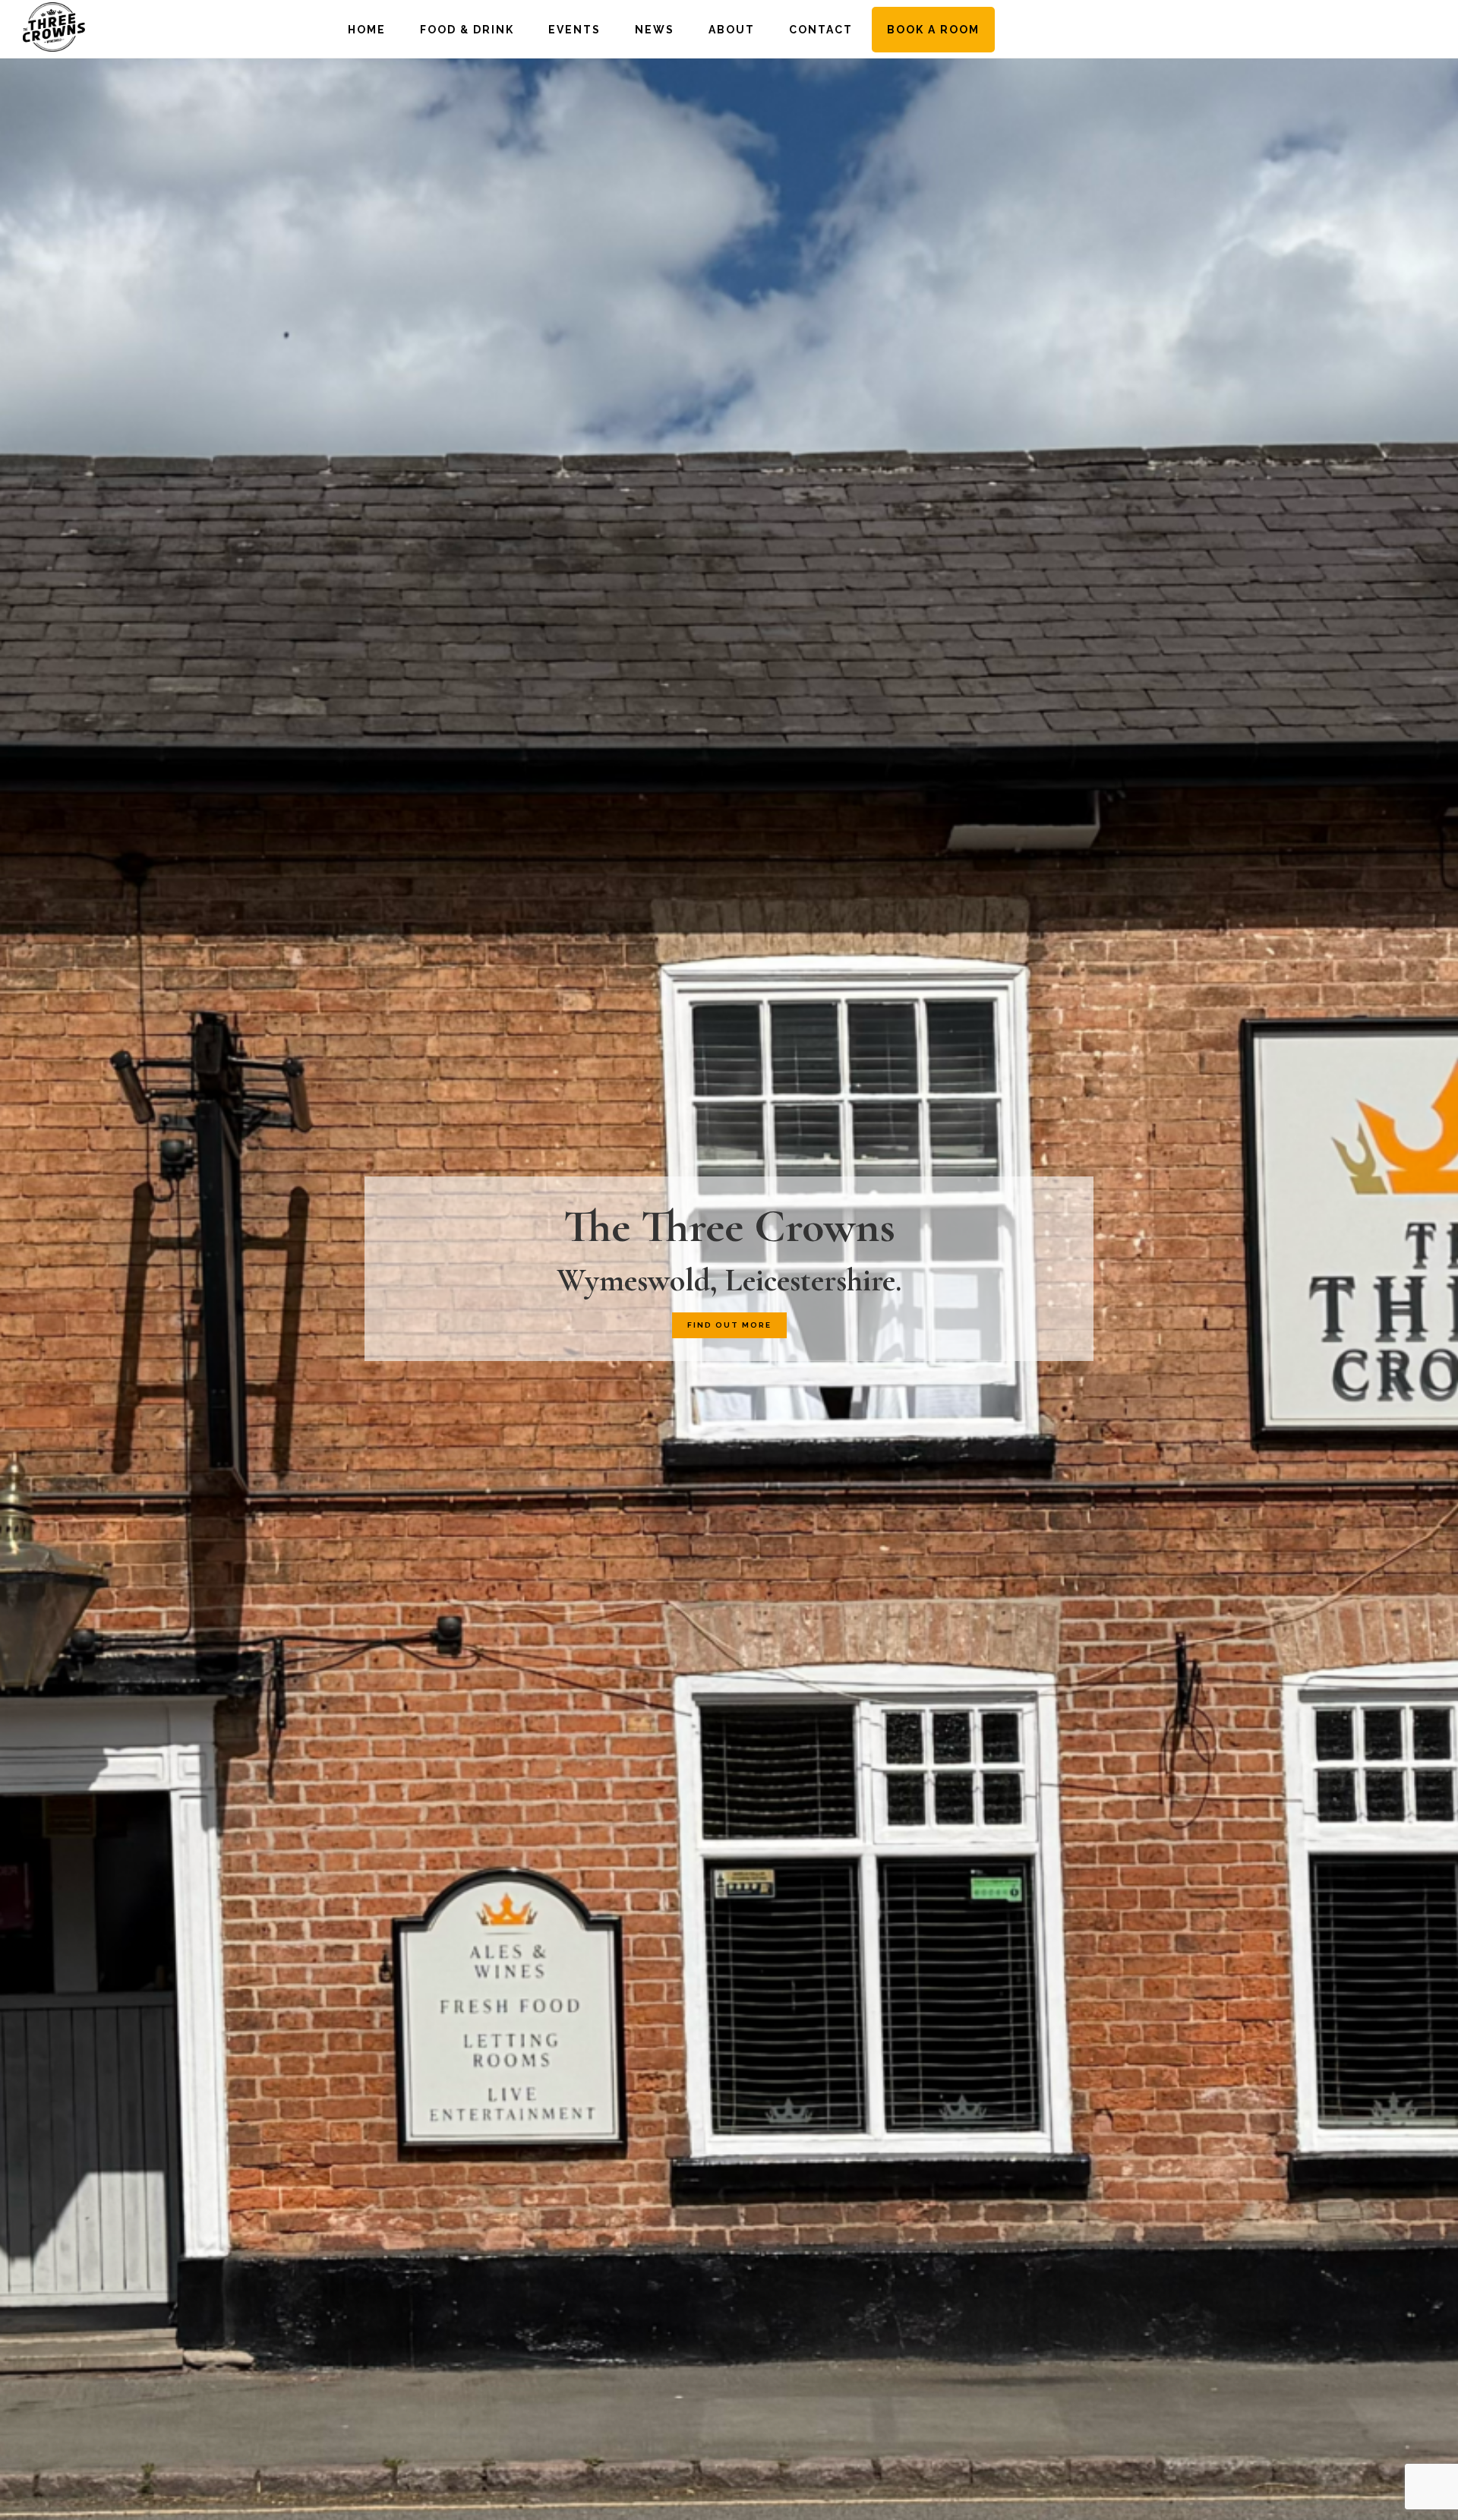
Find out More (729, 1325)
